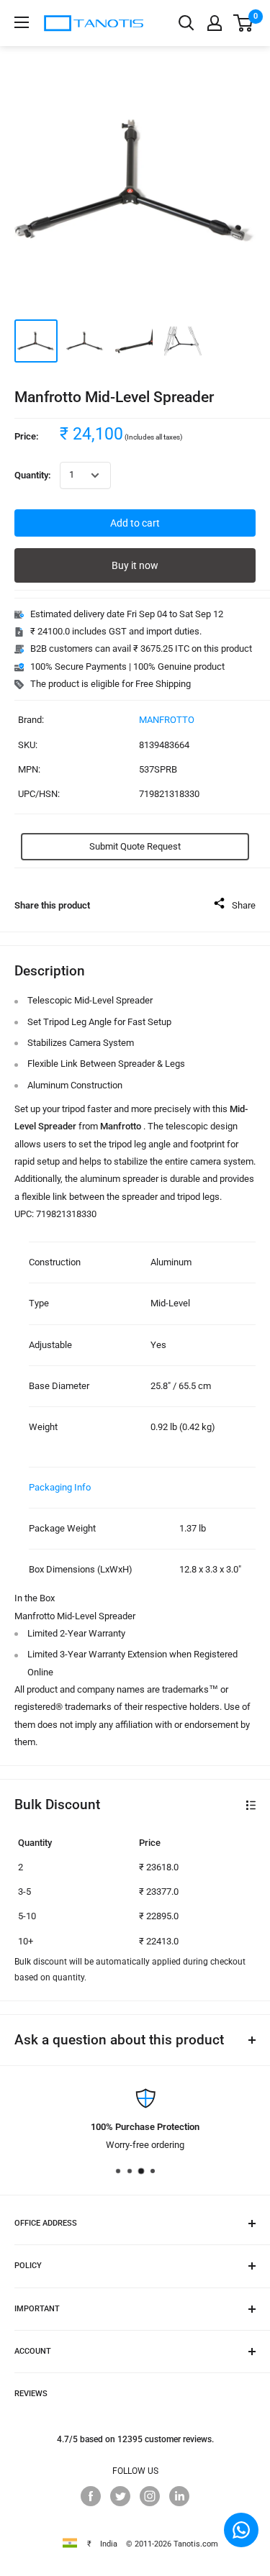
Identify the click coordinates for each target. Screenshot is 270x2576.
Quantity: (33, 475)
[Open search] (186, 23)
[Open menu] (22, 22)
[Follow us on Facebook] (91, 2496)
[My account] (215, 23)
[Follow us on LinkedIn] (179, 2496)
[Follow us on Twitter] (120, 2496)
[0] (244, 23)
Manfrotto (167, 720)
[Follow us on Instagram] (150, 2496)
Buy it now (135, 565)
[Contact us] (241, 2530)
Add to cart (135, 523)
